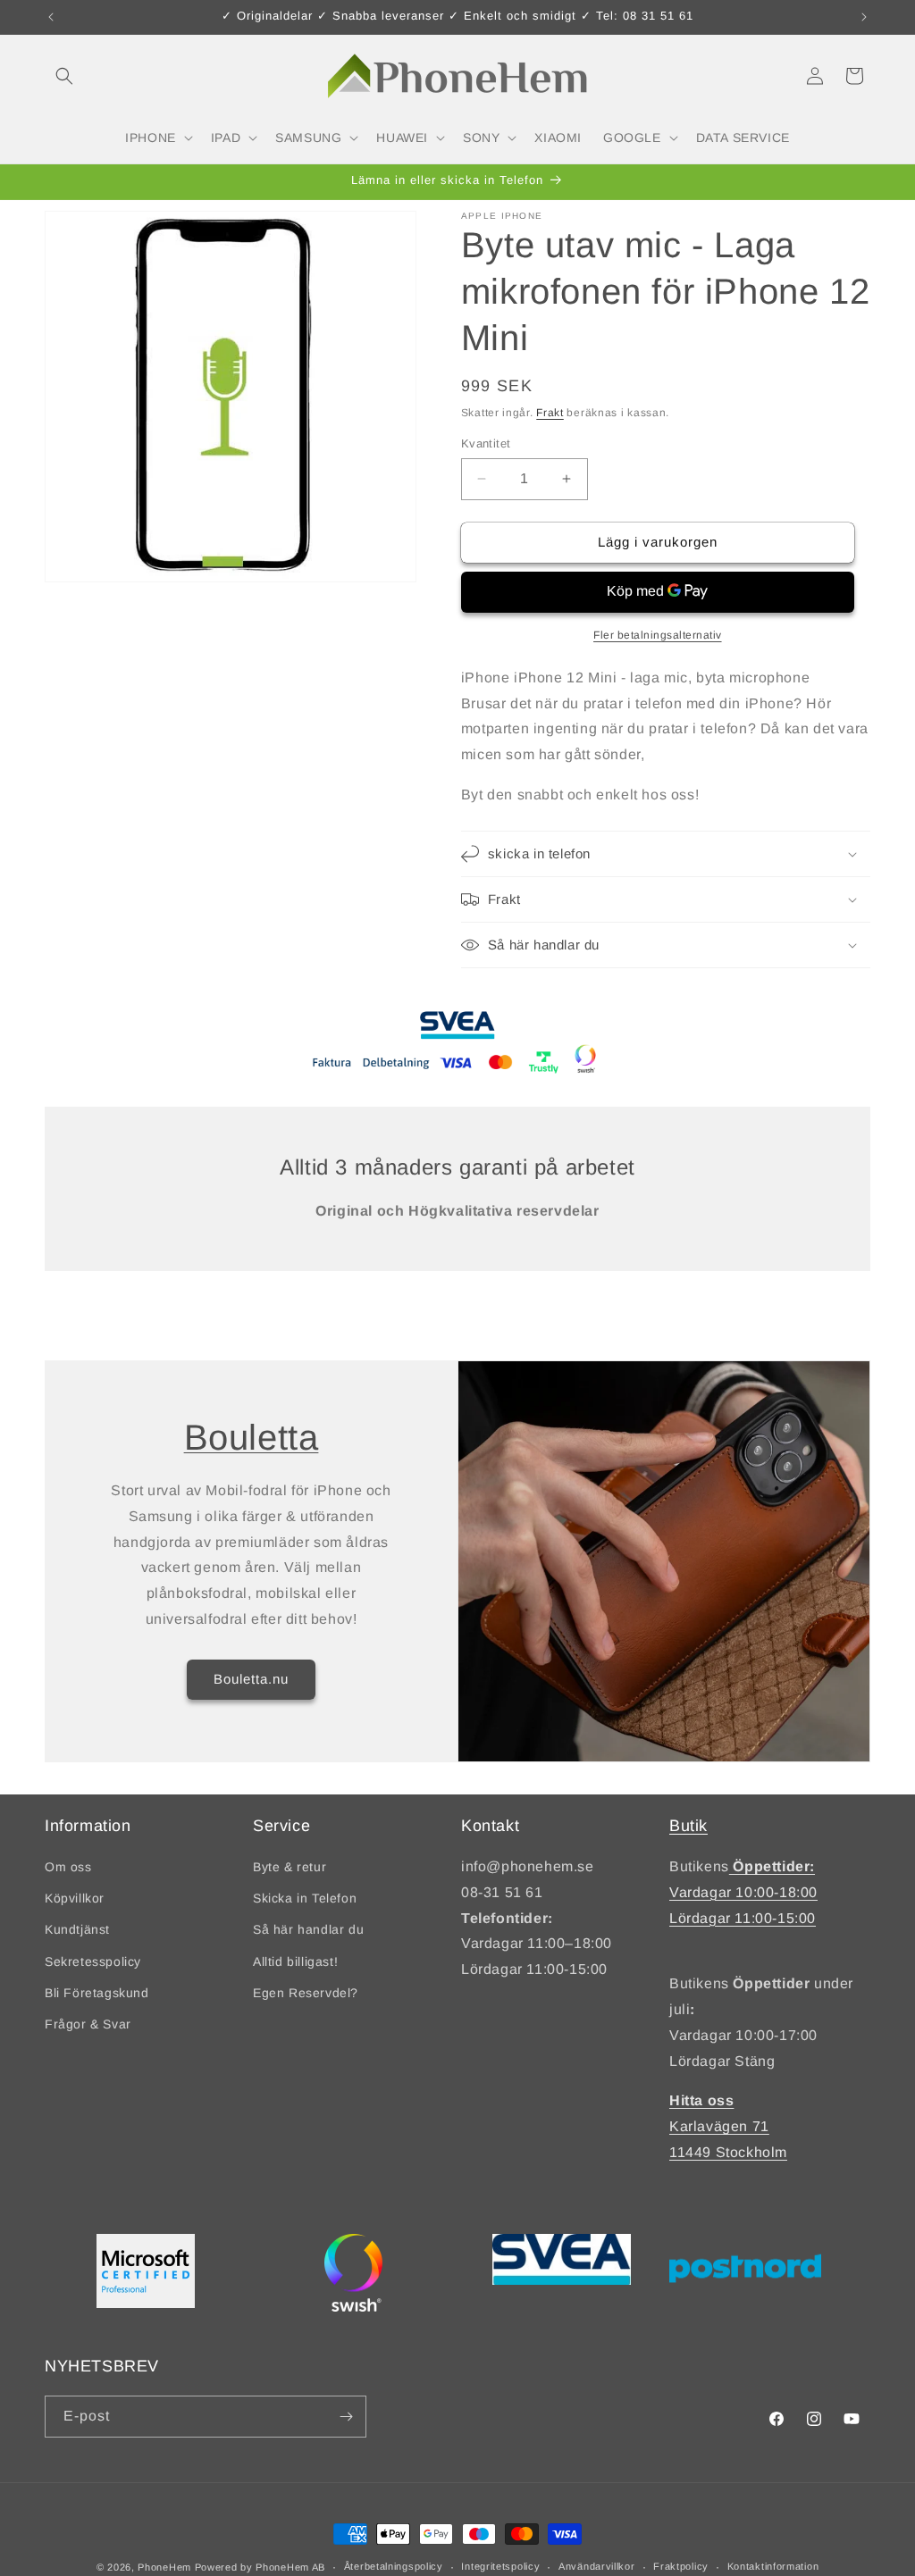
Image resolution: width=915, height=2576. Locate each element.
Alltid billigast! (295, 1961)
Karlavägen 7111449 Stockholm (728, 2126)
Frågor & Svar (88, 2024)
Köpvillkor (75, 1898)
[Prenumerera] (346, 2417)
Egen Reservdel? (306, 1993)
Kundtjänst (77, 1929)
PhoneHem (164, 2567)
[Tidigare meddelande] (51, 17)
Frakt (550, 413)
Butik (688, 1826)
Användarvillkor (597, 2566)
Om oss (68, 1867)
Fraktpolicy (681, 2566)
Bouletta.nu (251, 1679)
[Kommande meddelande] (864, 17)
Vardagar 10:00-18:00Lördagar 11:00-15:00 (743, 1892)
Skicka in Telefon (305, 1898)
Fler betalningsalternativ (658, 635)
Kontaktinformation (773, 2566)
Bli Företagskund (97, 1993)
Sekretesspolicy (93, 1961)
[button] (64, 76)
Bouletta (252, 1437)
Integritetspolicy (500, 2566)
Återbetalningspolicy (394, 2566)
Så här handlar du (308, 1929)
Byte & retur (290, 1867)
